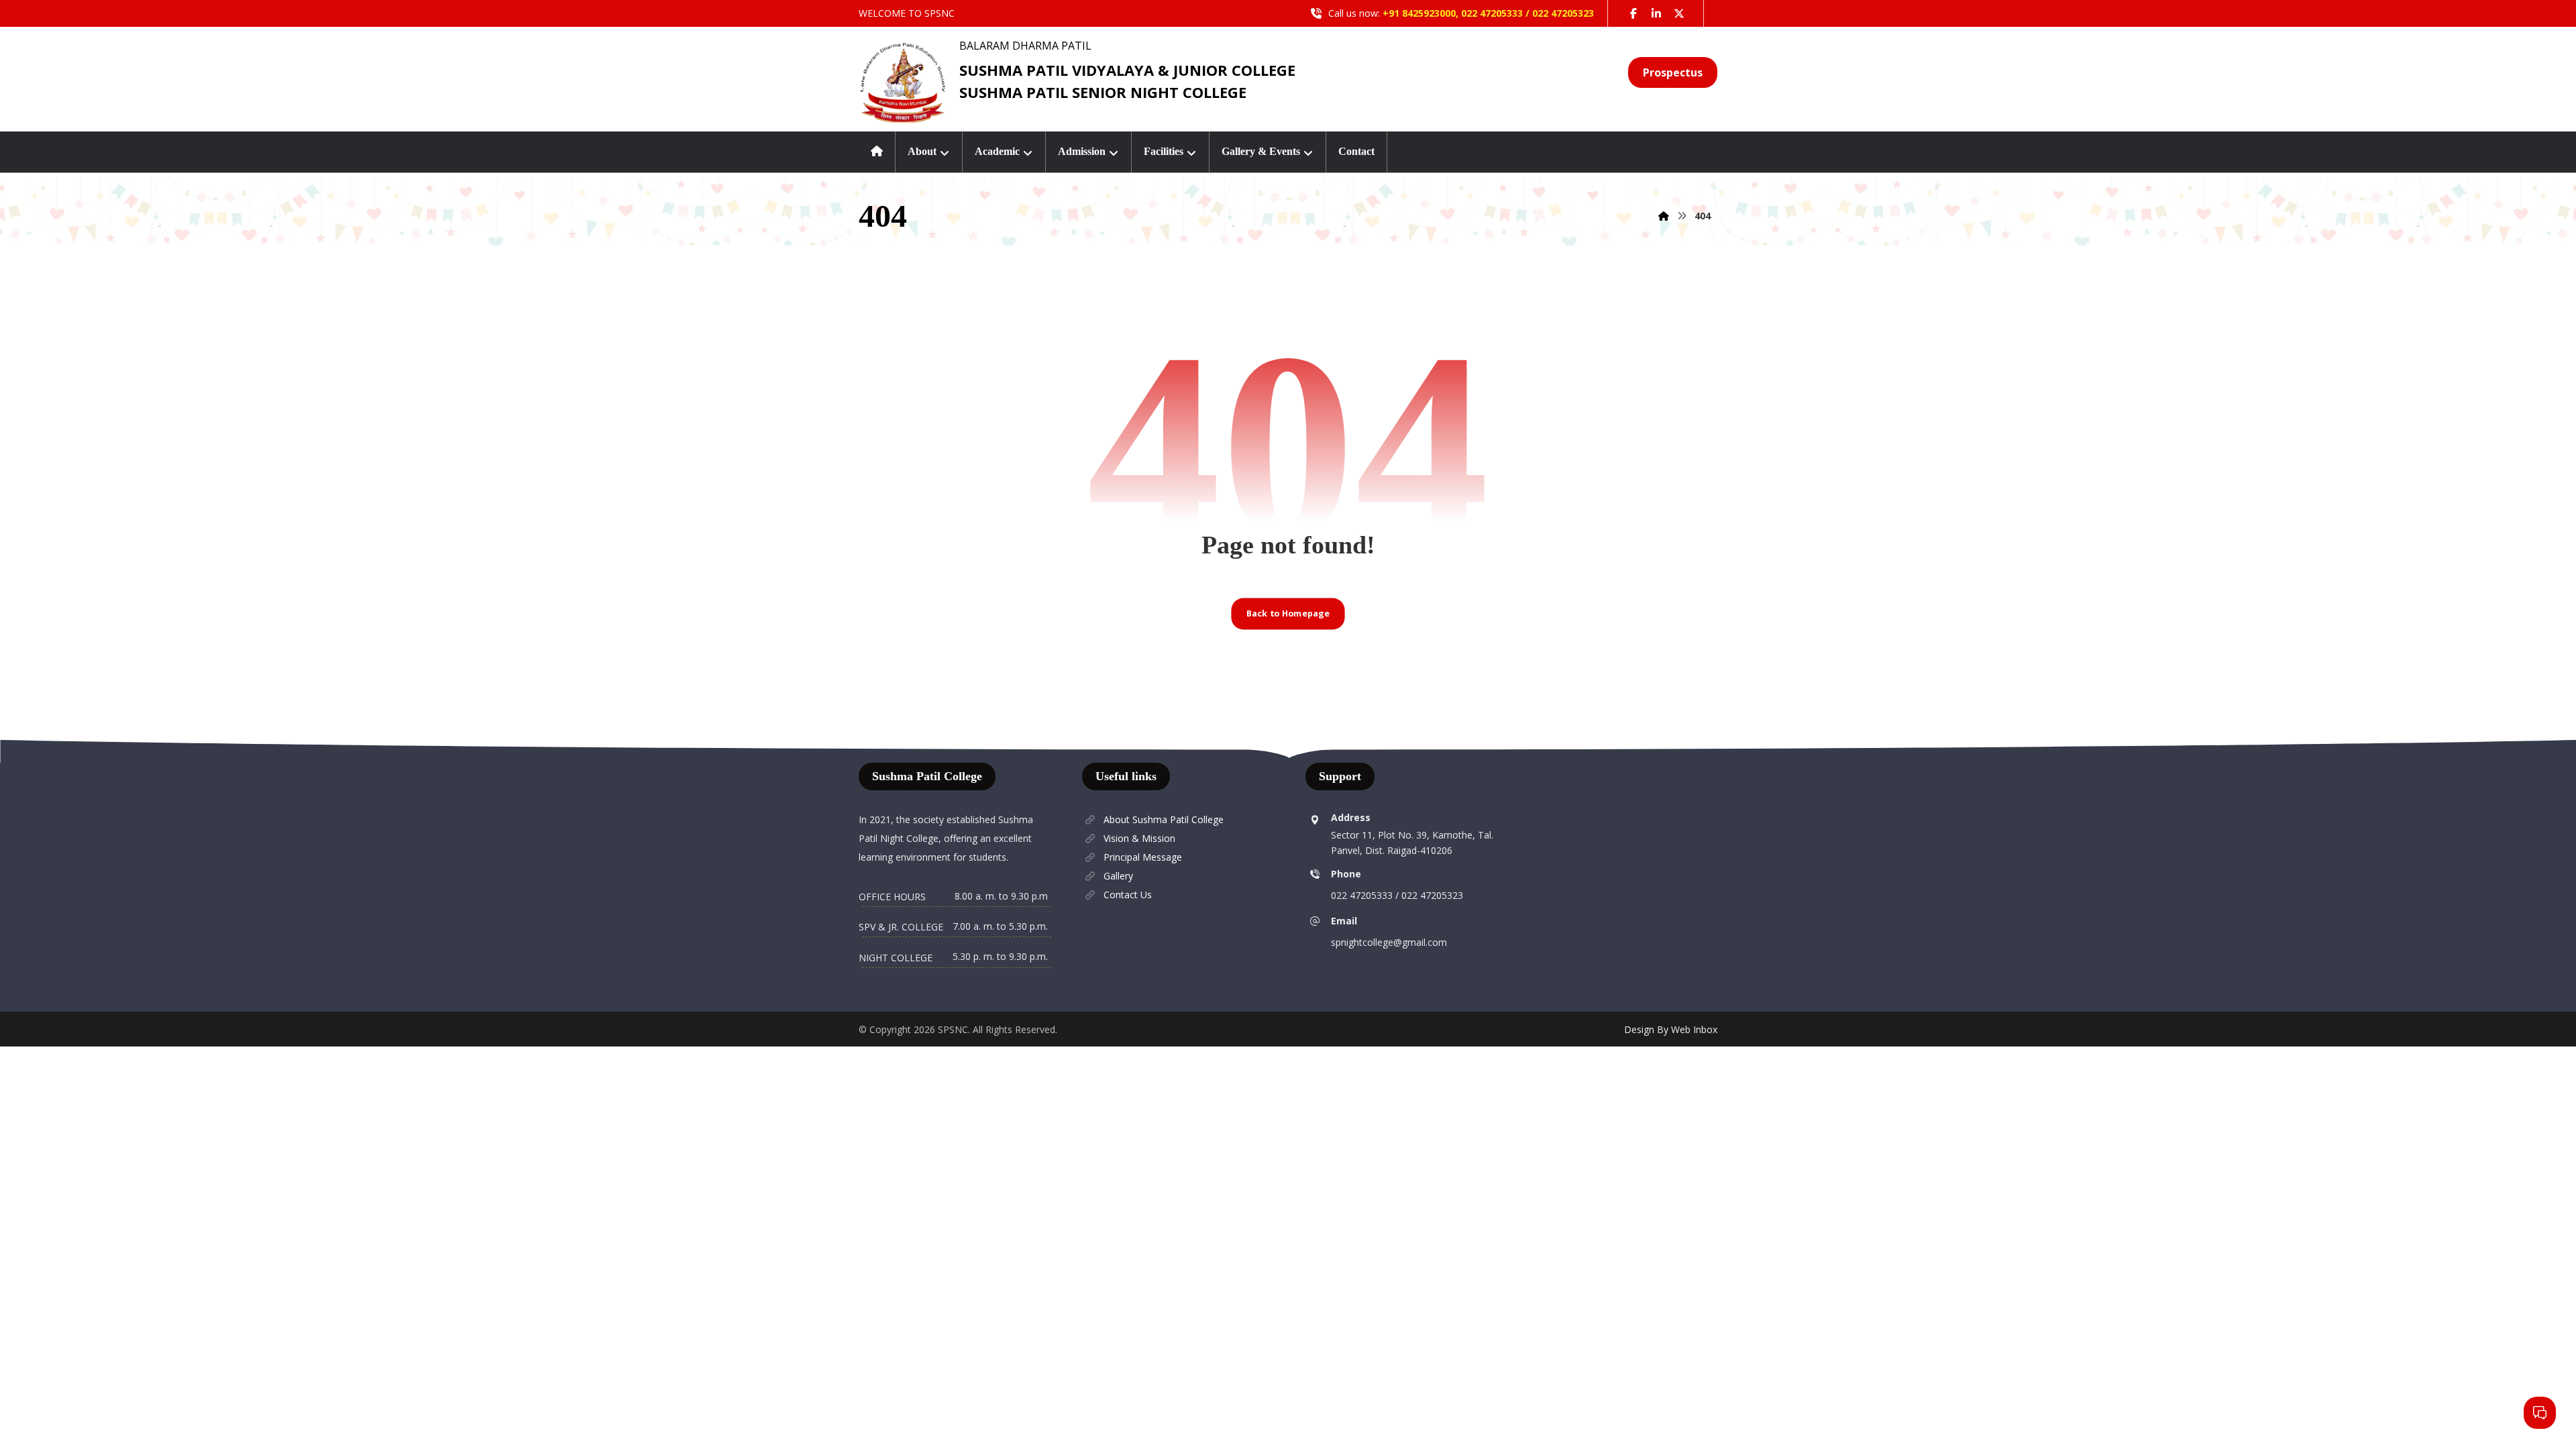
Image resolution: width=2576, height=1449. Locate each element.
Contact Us (1128, 895)
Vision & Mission (1139, 838)
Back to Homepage (1288, 613)
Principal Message (1143, 857)
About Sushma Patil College (1164, 819)
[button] (1633, 13)
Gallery (1118, 876)
